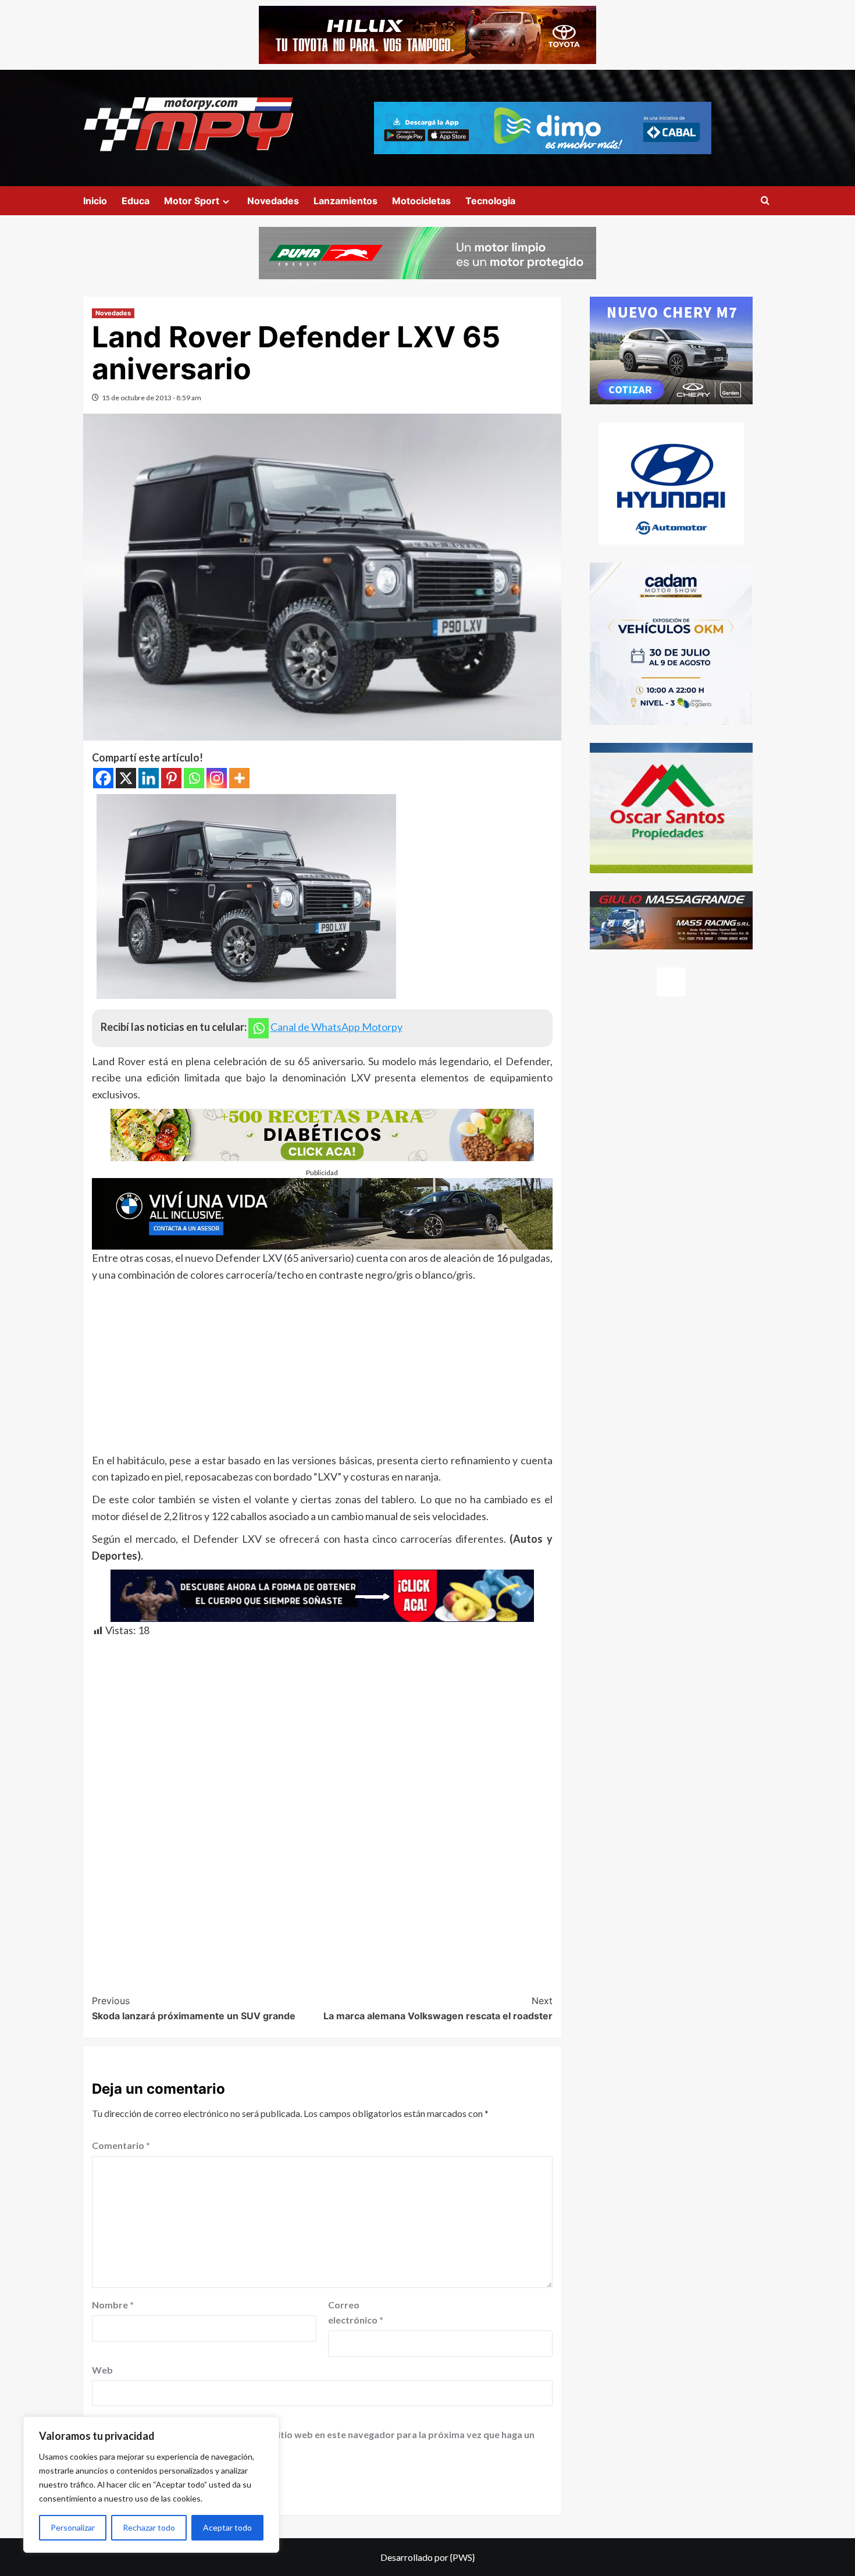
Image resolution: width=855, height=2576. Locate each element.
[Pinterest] (171, 778)
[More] (239, 778)
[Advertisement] (322, 1371)
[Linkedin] (149, 778)
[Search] (765, 201)
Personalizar (73, 2527)
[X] (126, 778)
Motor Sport (192, 201)
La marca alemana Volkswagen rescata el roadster (438, 2008)
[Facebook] (103, 778)
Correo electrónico (356, 2312)
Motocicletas (421, 201)
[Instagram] (217, 778)
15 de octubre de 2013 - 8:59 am (152, 398)
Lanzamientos (345, 201)
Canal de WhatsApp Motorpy (336, 1027)
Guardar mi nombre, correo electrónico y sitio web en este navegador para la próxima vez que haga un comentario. (315, 2442)
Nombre (113, 2305)
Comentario (121, 2145)
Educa (136, 201)
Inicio (95, 201)
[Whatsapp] (194, 778)
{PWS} (462, 2557)
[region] (151, 2485)
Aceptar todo (227, 2527)
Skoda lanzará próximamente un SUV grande (194, 2008)
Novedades (273, 201)
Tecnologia (490, 201)
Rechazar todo (149, 2527)
